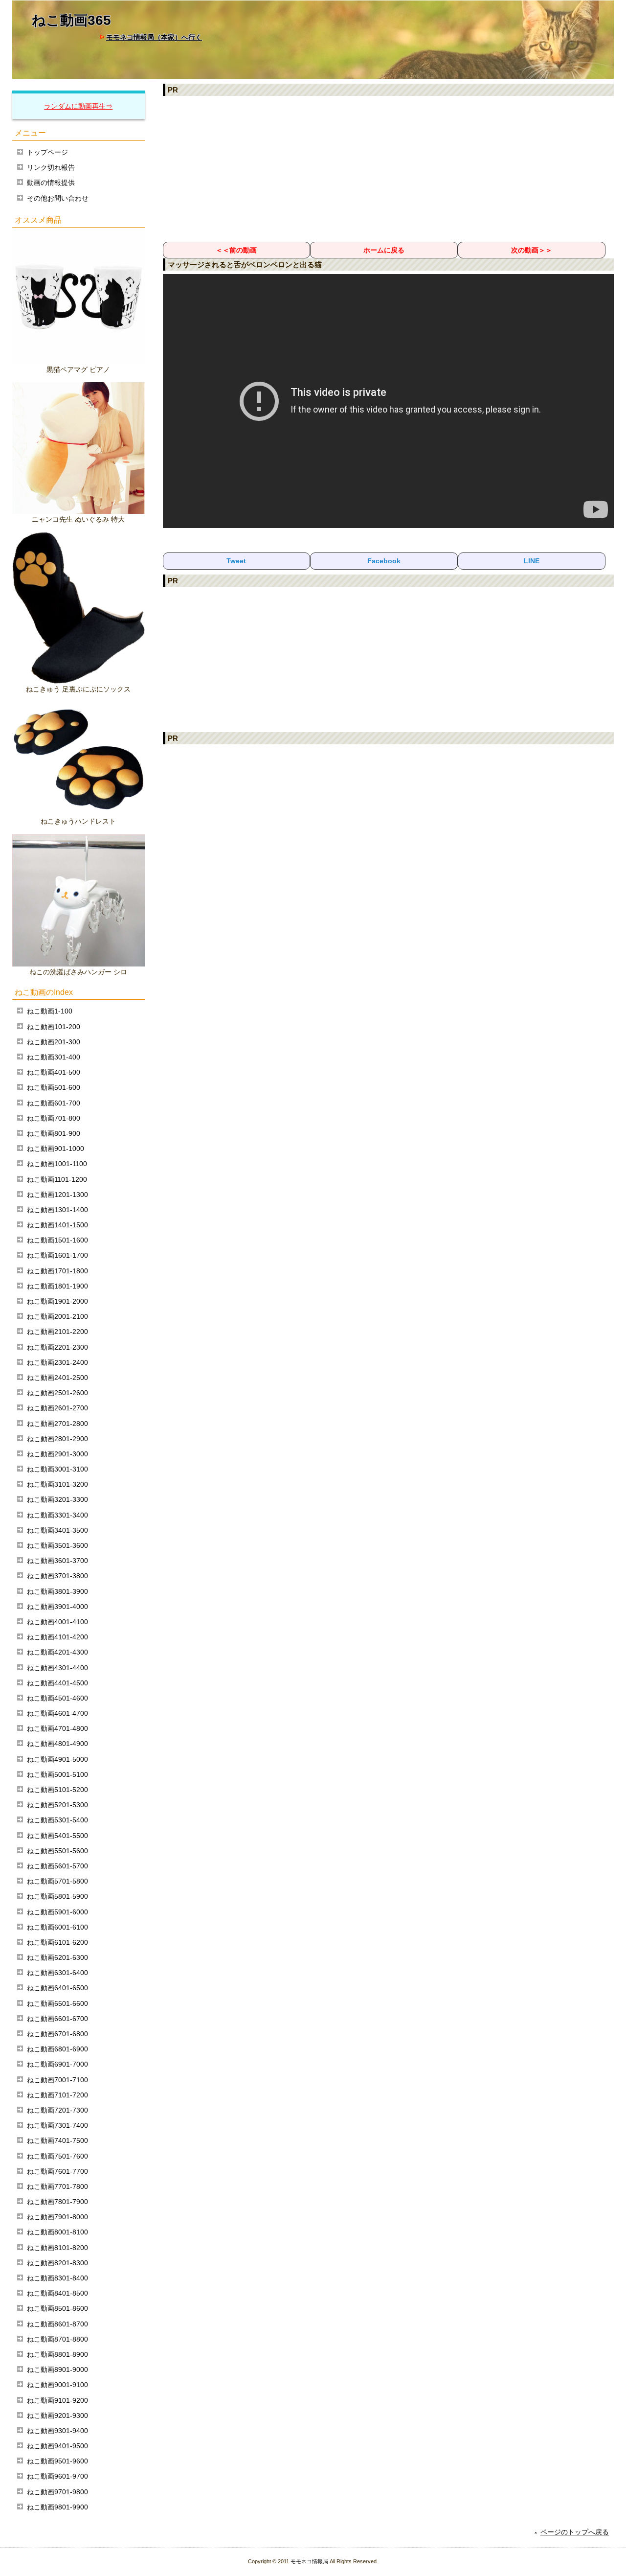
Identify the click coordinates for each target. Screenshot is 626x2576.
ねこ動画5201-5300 (57, 1805)
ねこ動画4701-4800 (57, 1728)
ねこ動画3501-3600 (57, 1545)
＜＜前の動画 (236, 250)
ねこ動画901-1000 (56, 1149)
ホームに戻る (384, 250)
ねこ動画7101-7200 (57, 2095)
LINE (532, 561)
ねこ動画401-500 (54, 1072)
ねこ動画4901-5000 (57, 1759)
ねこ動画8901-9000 (57, 2369)
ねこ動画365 (71, 20)
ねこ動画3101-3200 (57, 1484)
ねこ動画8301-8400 (57, 2278)
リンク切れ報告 (51, 167)
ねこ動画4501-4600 (57, 1698)
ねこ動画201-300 (54, 1042)
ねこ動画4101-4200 (57, 1637)
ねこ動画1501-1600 (57, 1240)
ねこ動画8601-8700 (57, 2324)
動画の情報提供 (51, 183)
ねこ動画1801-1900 (57, 1286)
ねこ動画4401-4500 (57, 1683)
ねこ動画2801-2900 (57, 1439)
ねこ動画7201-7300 (57, 2110)
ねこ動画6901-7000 (57, 2064)
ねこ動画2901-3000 (57, 1454)
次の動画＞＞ (532, 250)
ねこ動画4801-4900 (57, 1744)
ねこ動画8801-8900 (57, 2354)
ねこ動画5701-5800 (57, 1881)
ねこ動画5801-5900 (57, 1896)
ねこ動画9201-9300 (57, 2415)
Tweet (236, 561)
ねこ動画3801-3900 (57, 1591)
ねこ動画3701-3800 (57, 1576)
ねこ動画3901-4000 (57, 1607)
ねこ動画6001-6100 (57, 1927)
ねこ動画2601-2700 (57, 1408)
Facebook (384, 561)
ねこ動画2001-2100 (57, 1316)
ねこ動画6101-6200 (57, 1942)
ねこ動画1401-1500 (57, 1225)
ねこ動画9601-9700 (57, 2476)
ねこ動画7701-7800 (57, 2186)
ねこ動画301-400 (54, 1057)
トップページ (47, 152)
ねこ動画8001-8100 (57, 2232)
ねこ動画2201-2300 (57, 1347)
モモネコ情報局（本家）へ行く (154, 37)
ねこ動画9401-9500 (57, 2446)
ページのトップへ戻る (575, 2532)
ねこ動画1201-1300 (57, 1195)
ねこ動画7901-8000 (57, 2217)
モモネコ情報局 (309, 2561)
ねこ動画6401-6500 (57, 1988)
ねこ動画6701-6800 (57, 2034)
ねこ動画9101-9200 (57, 2400)
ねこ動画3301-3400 (57, 1515)
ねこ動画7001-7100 (57, 2080)
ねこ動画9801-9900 (57, 2507)
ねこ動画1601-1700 (57, 1255)
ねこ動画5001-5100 (57, 1774)
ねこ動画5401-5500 (57, 1836)
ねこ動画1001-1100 (57, 1164)
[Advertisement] (389, 168)
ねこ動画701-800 (54, 1118)
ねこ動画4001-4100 (57, 1622)
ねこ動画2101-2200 (57, 1332)
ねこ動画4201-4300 (57, 1652)
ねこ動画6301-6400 (57, 1973)
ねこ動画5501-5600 (57, 1851)
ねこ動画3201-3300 (57, 1499)
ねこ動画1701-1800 (57, 1271)
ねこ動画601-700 (54, 1103)
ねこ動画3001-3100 (57, 1469)
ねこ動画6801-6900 (57, 2049)
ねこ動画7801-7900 (57, 2202)
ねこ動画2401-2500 (57, 1378)
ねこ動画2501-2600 (57, 1393)
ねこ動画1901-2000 (57, 1301)
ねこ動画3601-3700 (57, 1561)
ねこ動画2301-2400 (57, 1362)
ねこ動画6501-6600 (57, 2003)
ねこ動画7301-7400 (57, 2125)
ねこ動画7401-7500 (57, 2140)
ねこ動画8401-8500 (57, 2293)
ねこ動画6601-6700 (57, 2019)
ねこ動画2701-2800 (57, 1424)
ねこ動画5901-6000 (57, 1912)
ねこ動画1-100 (50, 1011)
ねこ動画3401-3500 (57, 1530)
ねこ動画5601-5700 (57, 1866)
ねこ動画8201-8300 (57, 2263)
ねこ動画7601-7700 (57, 2171)
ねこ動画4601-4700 (57, 1713)
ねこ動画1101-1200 (57, 1179)
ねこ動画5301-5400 (57, 1820)
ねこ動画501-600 (54, 1087)
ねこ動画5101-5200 (57, 1790)
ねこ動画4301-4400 (57, 1668)
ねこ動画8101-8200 (57, 2248)
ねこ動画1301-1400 (57, 1210)
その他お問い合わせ (58, 198)
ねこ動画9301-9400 (57, 2431)
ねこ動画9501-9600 (57, 2461)
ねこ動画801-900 (54, 1133)
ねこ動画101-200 (54, 1027)
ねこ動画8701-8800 (57, 2339)
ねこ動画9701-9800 (57, 2492)
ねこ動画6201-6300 (57, 1957)
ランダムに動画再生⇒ (78, 106)
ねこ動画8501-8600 (57, 2308)
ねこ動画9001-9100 (57, 2385)
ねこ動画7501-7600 (57, 2156)
